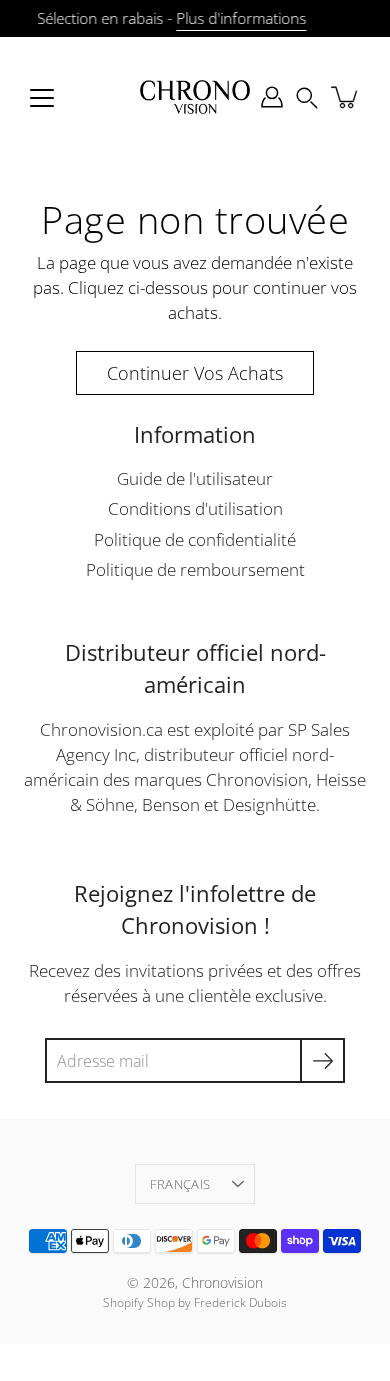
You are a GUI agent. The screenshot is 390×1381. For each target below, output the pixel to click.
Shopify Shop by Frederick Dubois (195, 1302)
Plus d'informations (241, 18)
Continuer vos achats (195, 372)
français (180, 1184)
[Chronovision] (195, 97)
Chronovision (222, 1282)
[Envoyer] (322, 1060)
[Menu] (42, 98)
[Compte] (272, 97)
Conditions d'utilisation (195, 508)
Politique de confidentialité (195, 539)
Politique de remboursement (195, 569)
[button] (307, 97)
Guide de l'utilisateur (195, 478)
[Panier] (346, 97)
